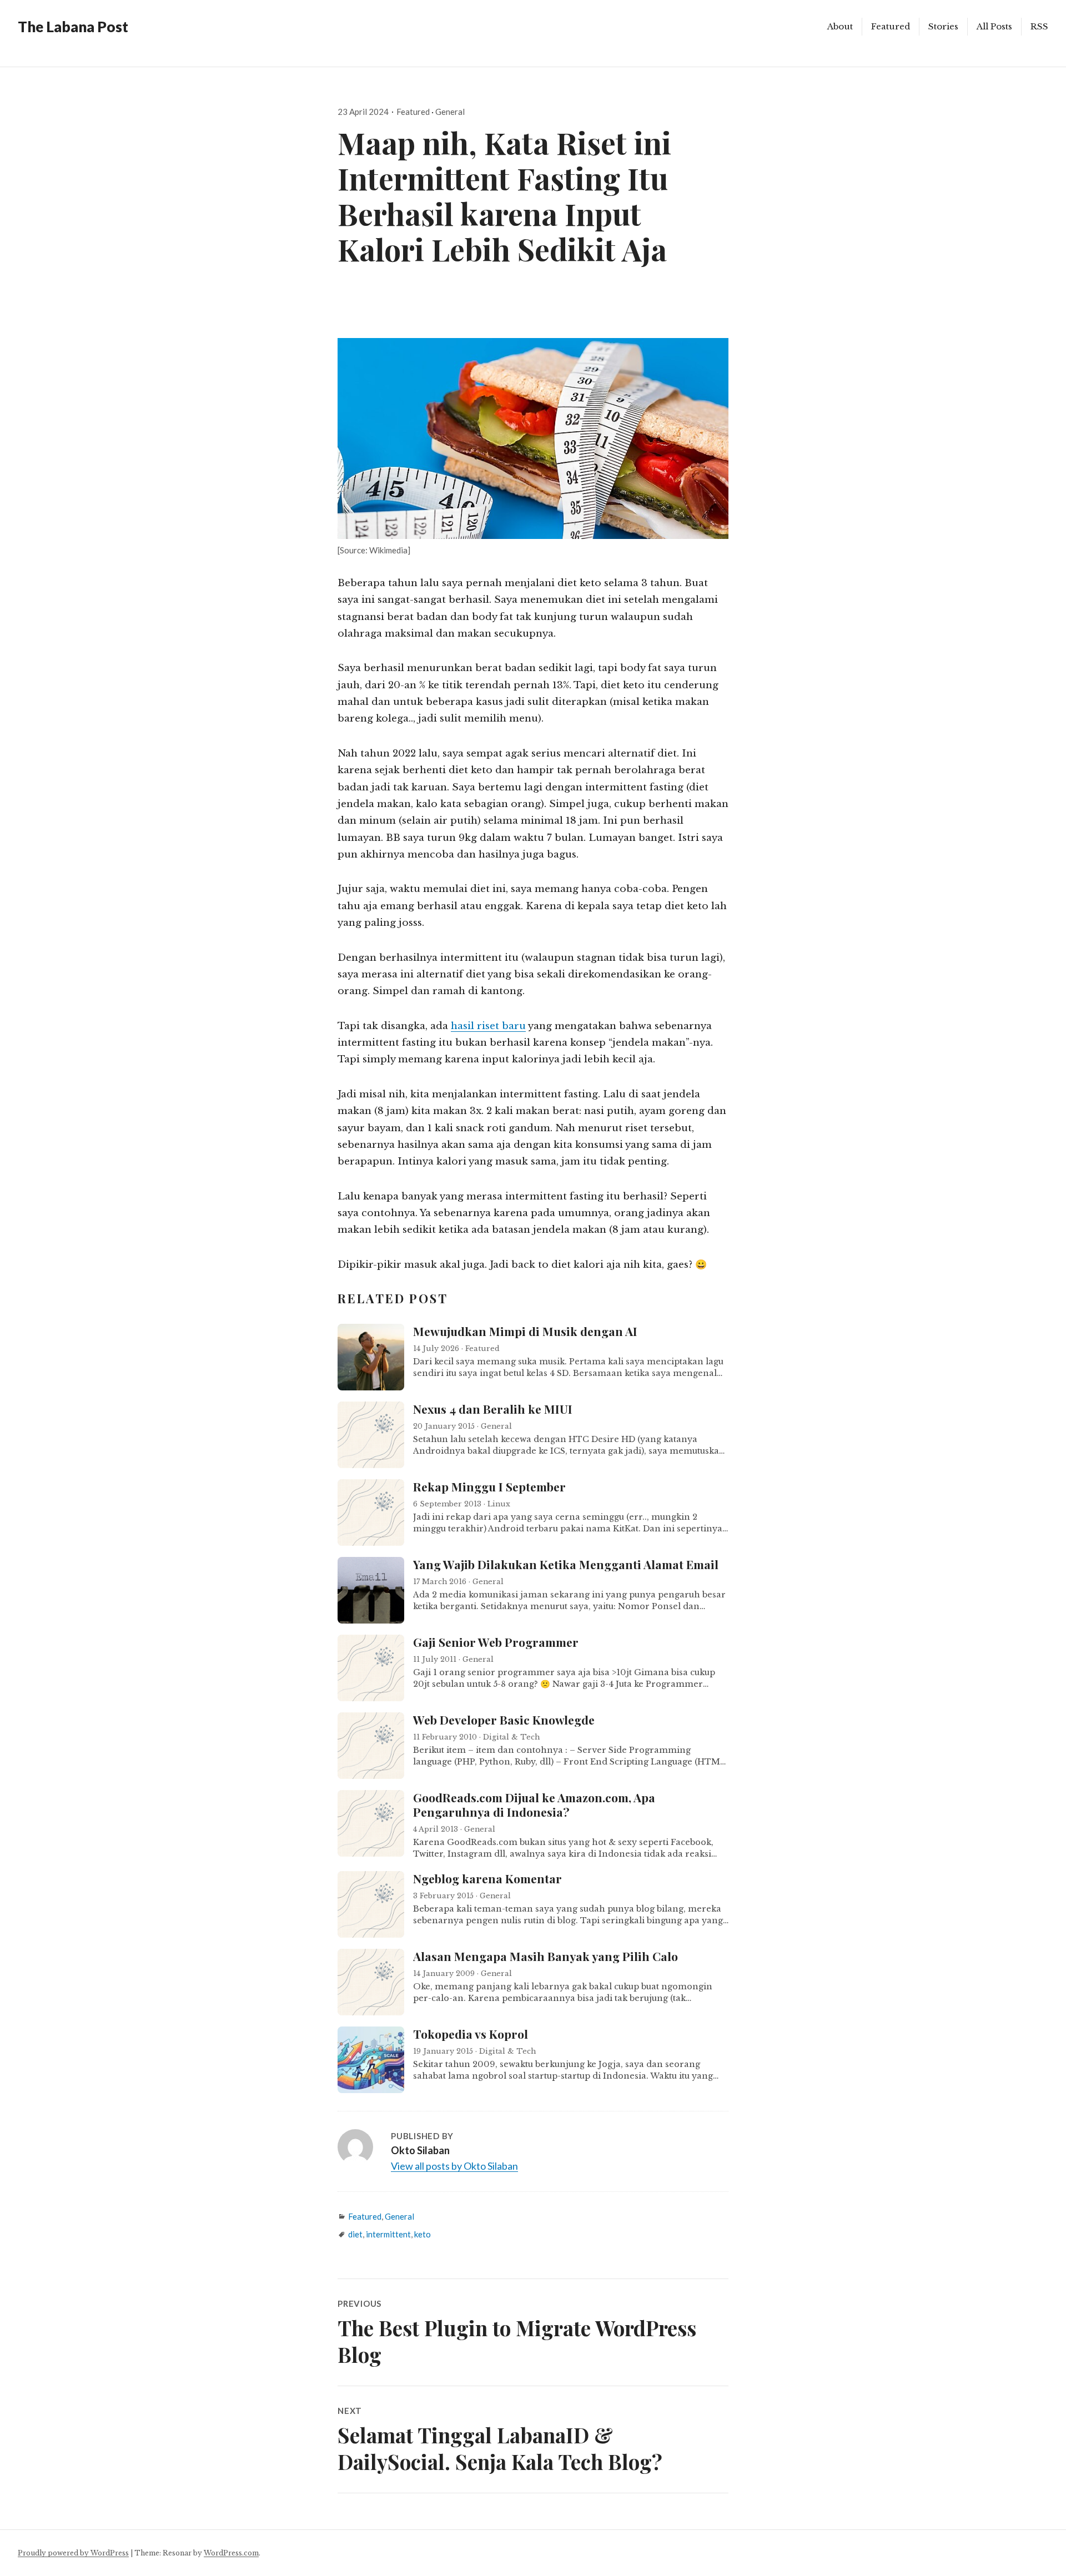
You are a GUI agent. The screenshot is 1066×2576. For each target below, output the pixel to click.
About (840, 26)
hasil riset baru (488, 1026)
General (450, 112)
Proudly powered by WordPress (73, 2553)
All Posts (994, 26)
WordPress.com (231, 2553)
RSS (1039, 26)
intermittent (388, 2234)
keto (423, 2234)
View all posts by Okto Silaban (454, 2166)
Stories (943, 26)
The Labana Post (73, 27)
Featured (891, 26)
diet (355, 2234)
